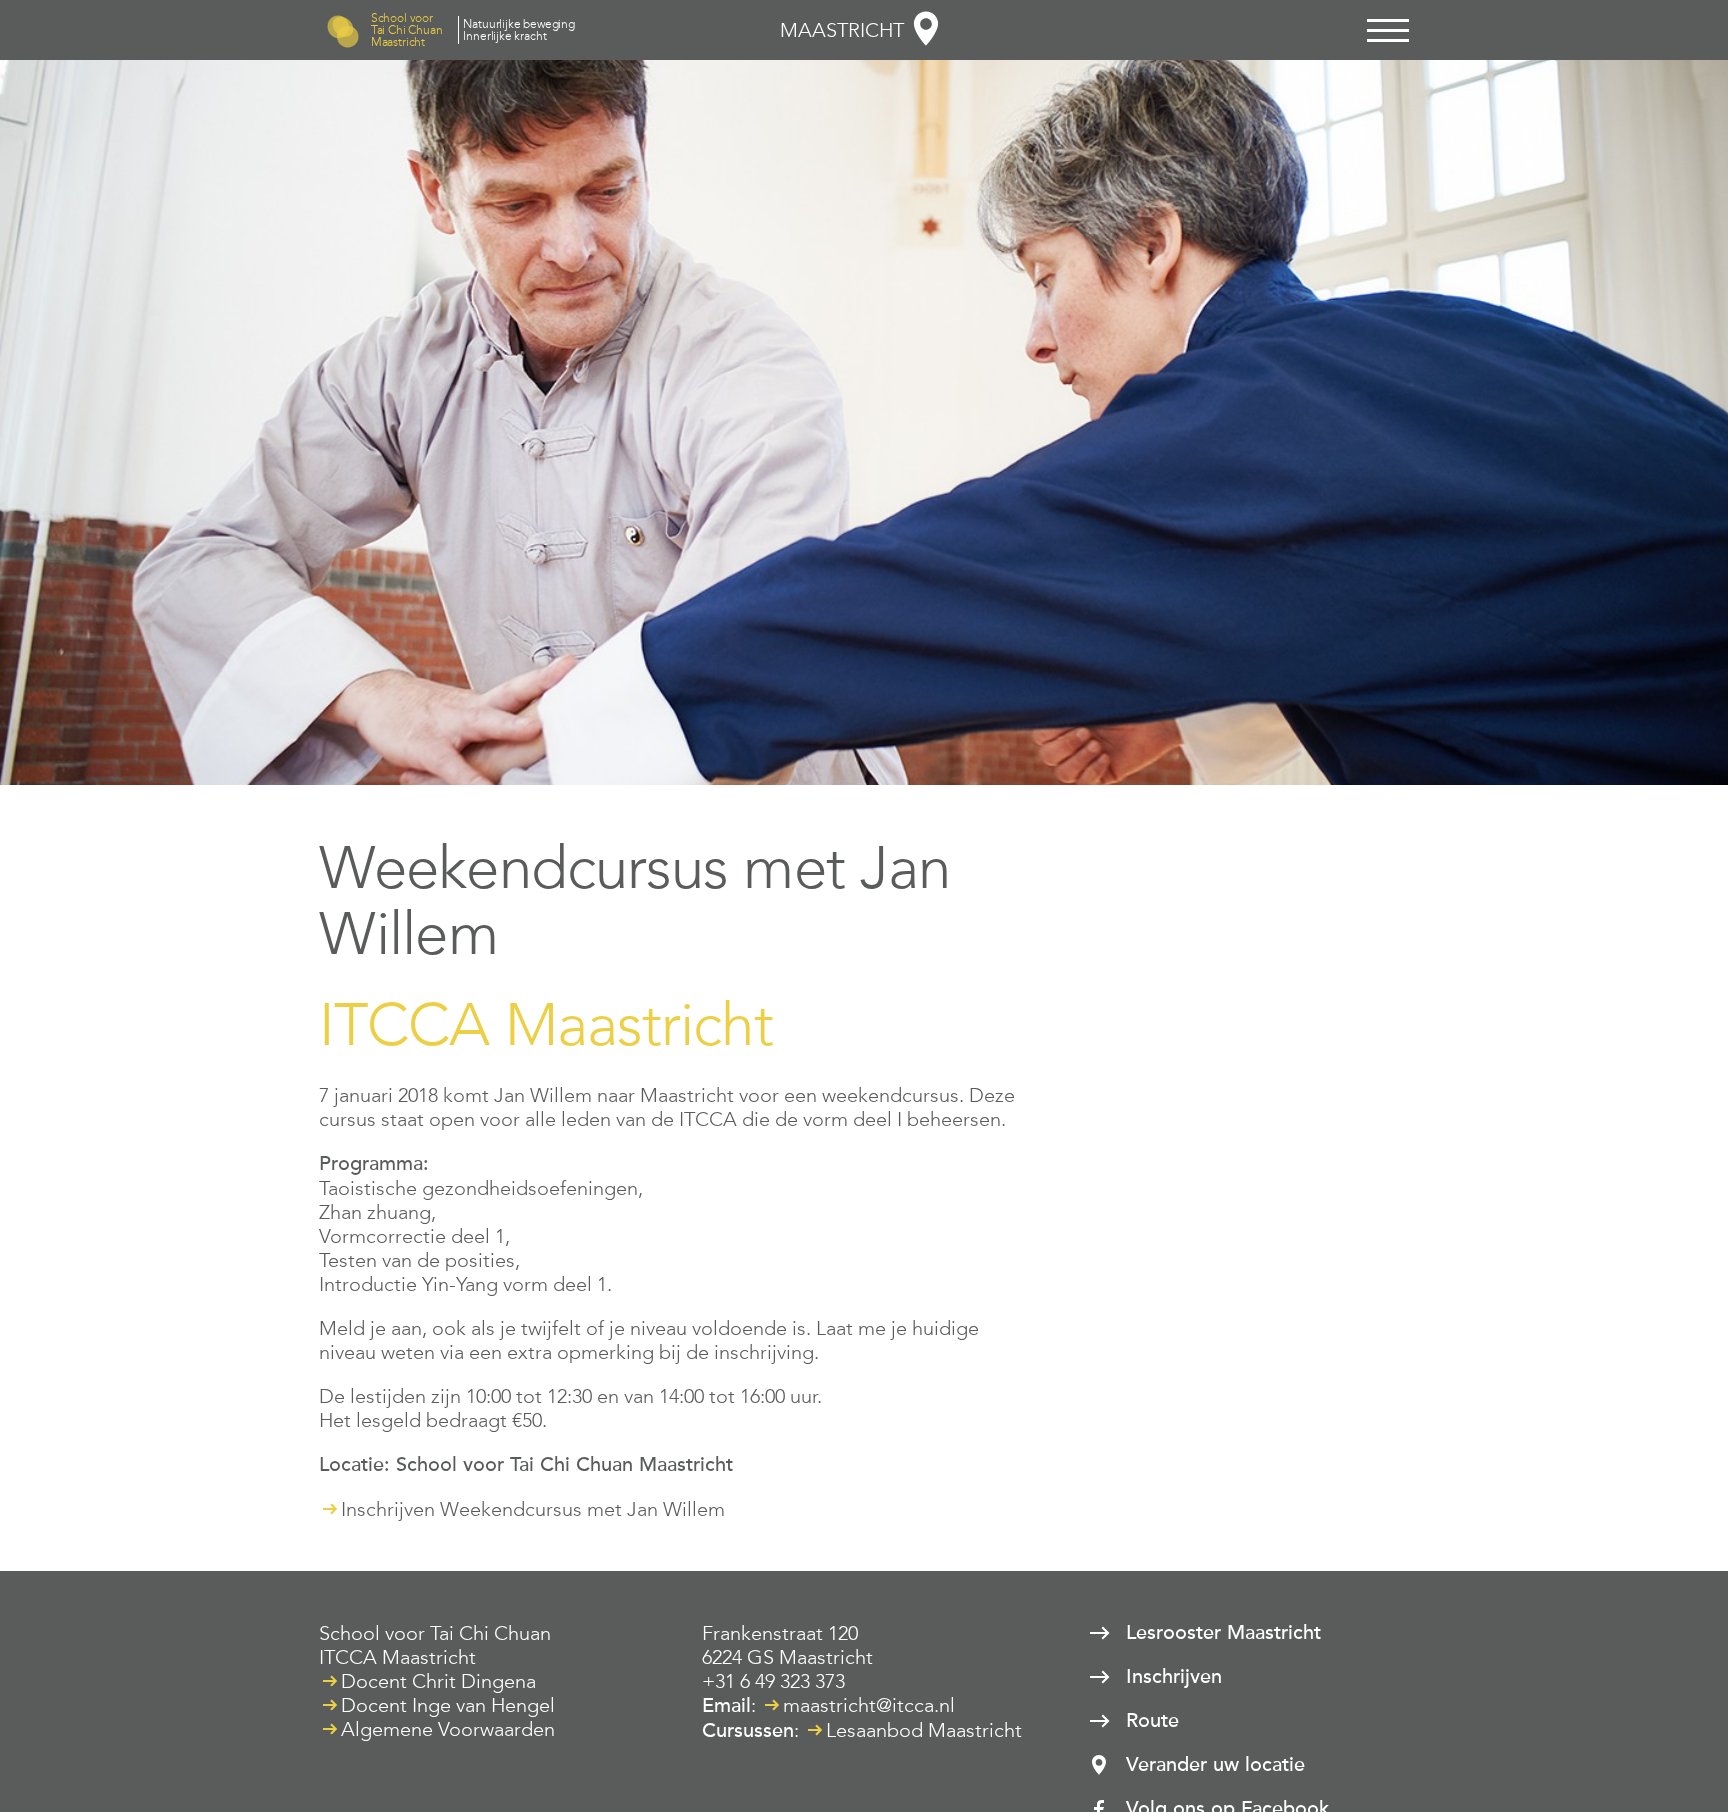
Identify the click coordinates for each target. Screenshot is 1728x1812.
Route (1152, 1721)
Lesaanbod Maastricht (924, 1730)
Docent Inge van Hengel (448, 1705)
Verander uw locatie (1215, 1765)
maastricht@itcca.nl (869, 1705)
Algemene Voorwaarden (448, 1729)
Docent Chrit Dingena (438, 1681)
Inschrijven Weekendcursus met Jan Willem (533, 1509)
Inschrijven (1174, 1677)
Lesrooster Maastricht (1223, 1633)
